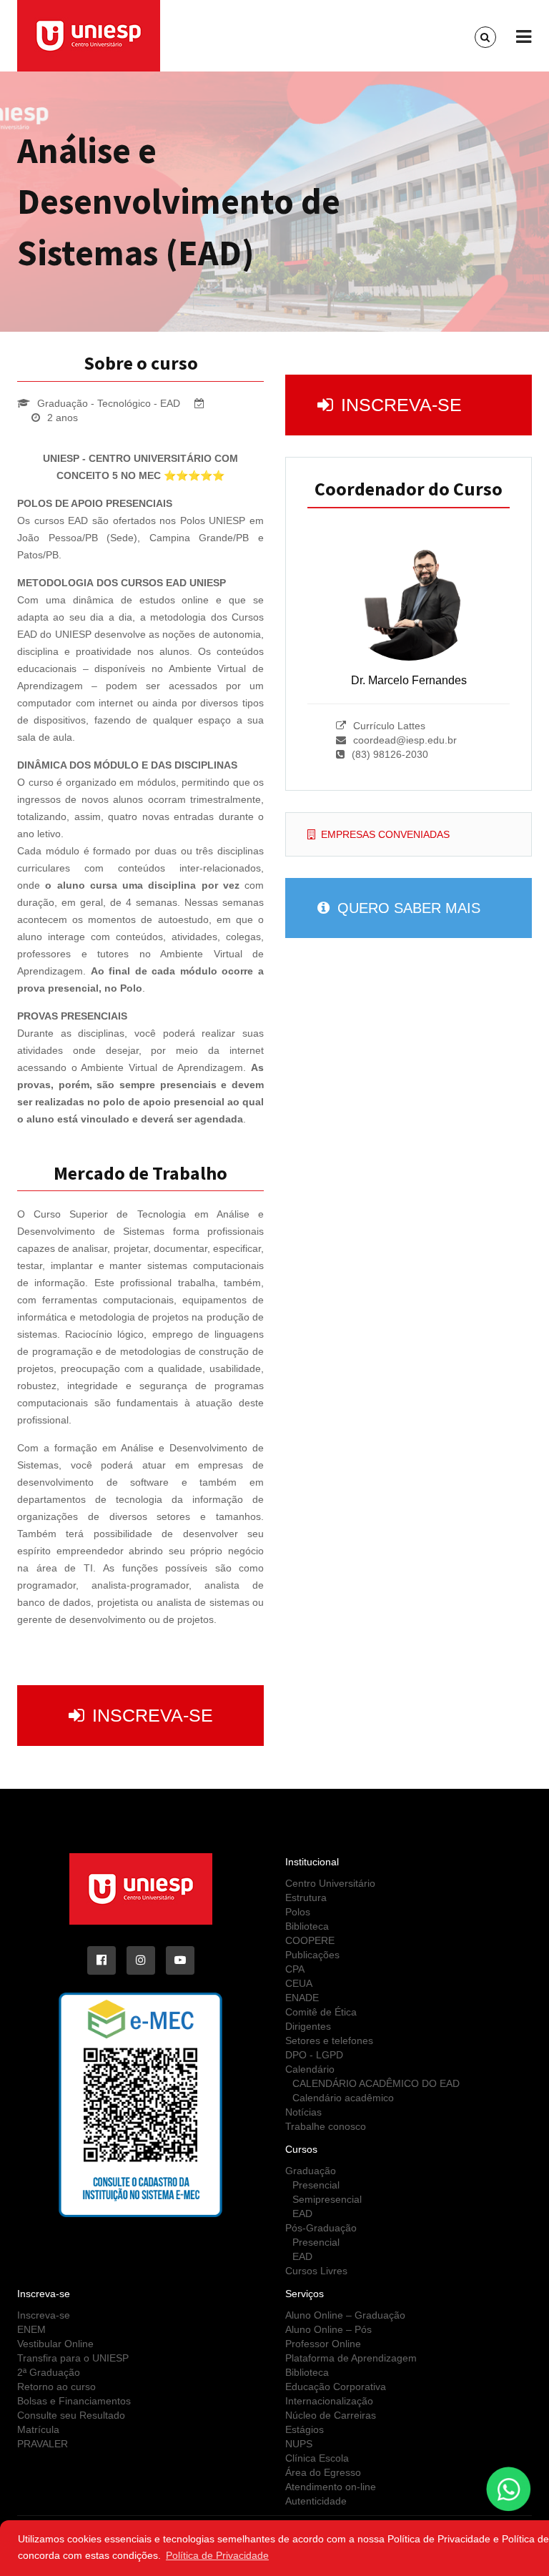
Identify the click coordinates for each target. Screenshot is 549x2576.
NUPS (299, 2444)
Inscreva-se (150, 1715)
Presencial (316, 2185)
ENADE (302, 1998)
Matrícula (38, 2429)
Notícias (303, 2112)
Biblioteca (307, 1926)
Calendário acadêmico (343, 2098)
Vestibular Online (55, 2344)
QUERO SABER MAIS (407, 908)
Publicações (312, 1955)
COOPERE (310, 1940)
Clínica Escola (317, 2458)
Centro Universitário (330, 1883)
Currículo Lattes (389, 726)
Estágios (305, 2429)
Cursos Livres (316, 2271)
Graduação (311, 2171)
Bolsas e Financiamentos (74, 2401)
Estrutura (306, 1898)
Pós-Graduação (321, 2228)
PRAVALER (43, 2444)
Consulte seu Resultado (71, 2415)
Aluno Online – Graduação (345, 2315)
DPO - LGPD (314, 2055)
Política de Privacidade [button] (217, 2555)
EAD (302, 2214)
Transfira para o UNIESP (73, 2358)
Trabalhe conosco (326, 2126)
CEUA (299, 1983)
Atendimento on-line (331, 2487)
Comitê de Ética (321, 2012)
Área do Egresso (323, 2472)
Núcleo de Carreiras (331, 2415)
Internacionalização (329, 2401)
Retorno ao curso (56, 2387)
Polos (298, 1912)
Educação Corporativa (336, 2387)
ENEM (31, 2329)
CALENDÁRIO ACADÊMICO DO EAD (376, 2083)
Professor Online (323, 2344)
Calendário (310, 2069)
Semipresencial (327, 2199)
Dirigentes (308, 2026)
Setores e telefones (329, 2040)
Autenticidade (316, 2501)
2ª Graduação (49, 2372)
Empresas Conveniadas (385, 834)
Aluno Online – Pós (328, 2329)
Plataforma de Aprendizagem (351, 2358)
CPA (295, 1969)
